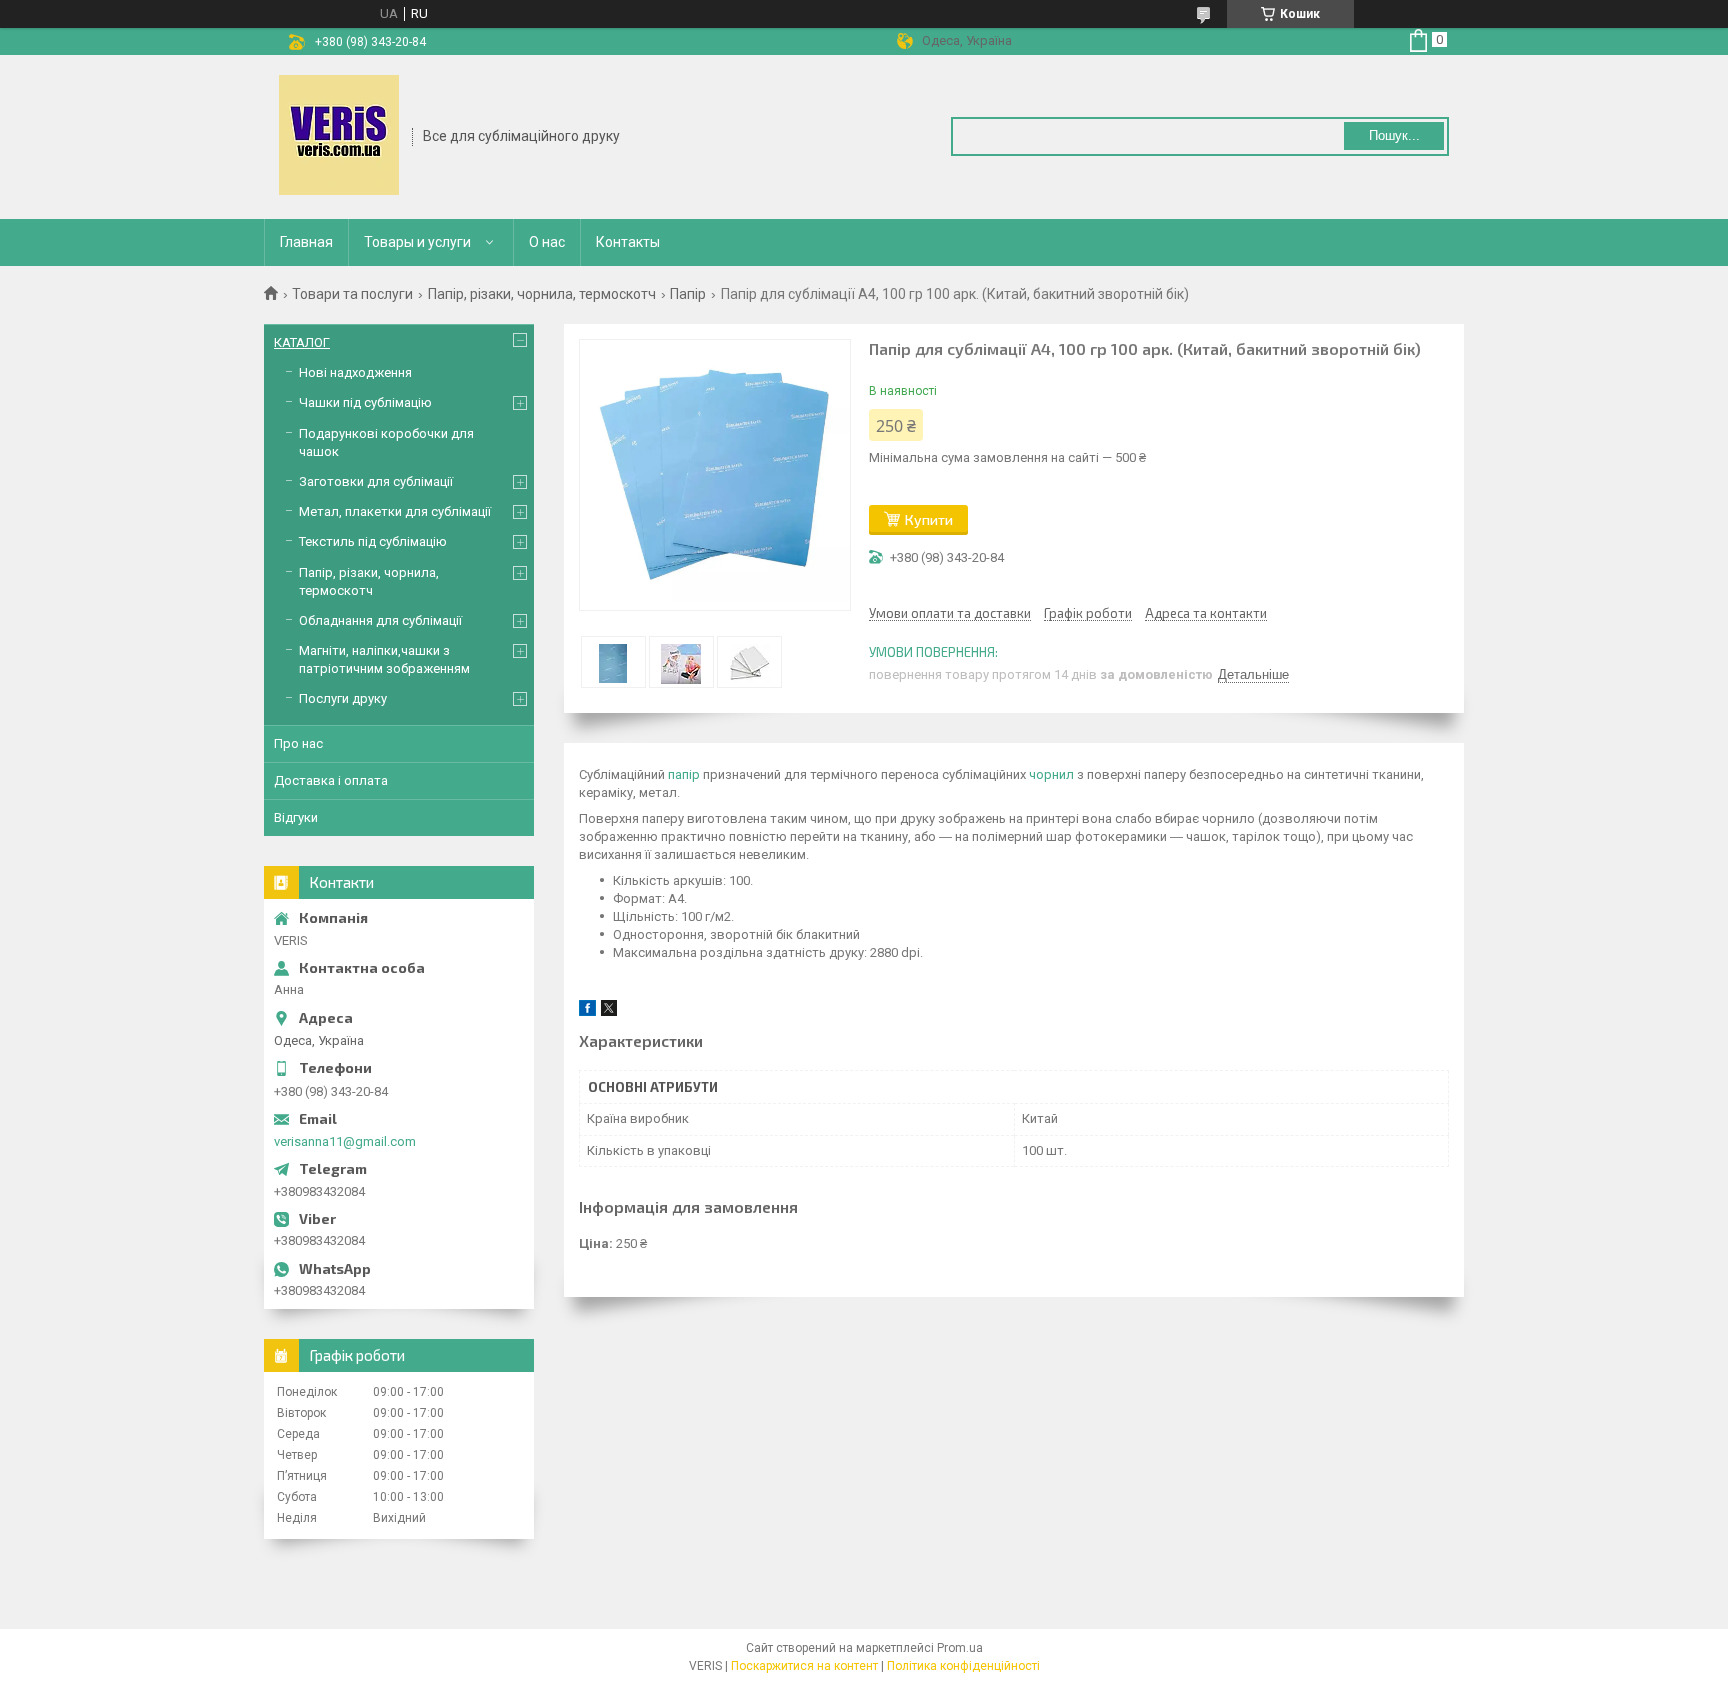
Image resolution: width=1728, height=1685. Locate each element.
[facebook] (587, 1011)
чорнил (1051, 774)
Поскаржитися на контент (804, 1666)
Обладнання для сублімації (380, 620)
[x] (609, 1011)
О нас (547, 242)
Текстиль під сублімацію (373, 541)
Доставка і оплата (331, 780)
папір (684, 774)
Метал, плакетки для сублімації (395, 511)
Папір (688, 294)
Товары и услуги (417, 242)
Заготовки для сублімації (376, 481)
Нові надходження (355, 372)
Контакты (628, 242)
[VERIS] (339, 135)
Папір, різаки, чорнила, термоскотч (542, 294)
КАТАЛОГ (302, 342)
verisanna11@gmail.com (345, 1141)
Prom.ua (960, 1648)
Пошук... (1394, 135)
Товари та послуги (352, 294)
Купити (929, 519)
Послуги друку (343, 698)
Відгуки (296, 817)
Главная (306, 242)
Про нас (298, 743)
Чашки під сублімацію (365, 402)
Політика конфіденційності (963, 1666)
